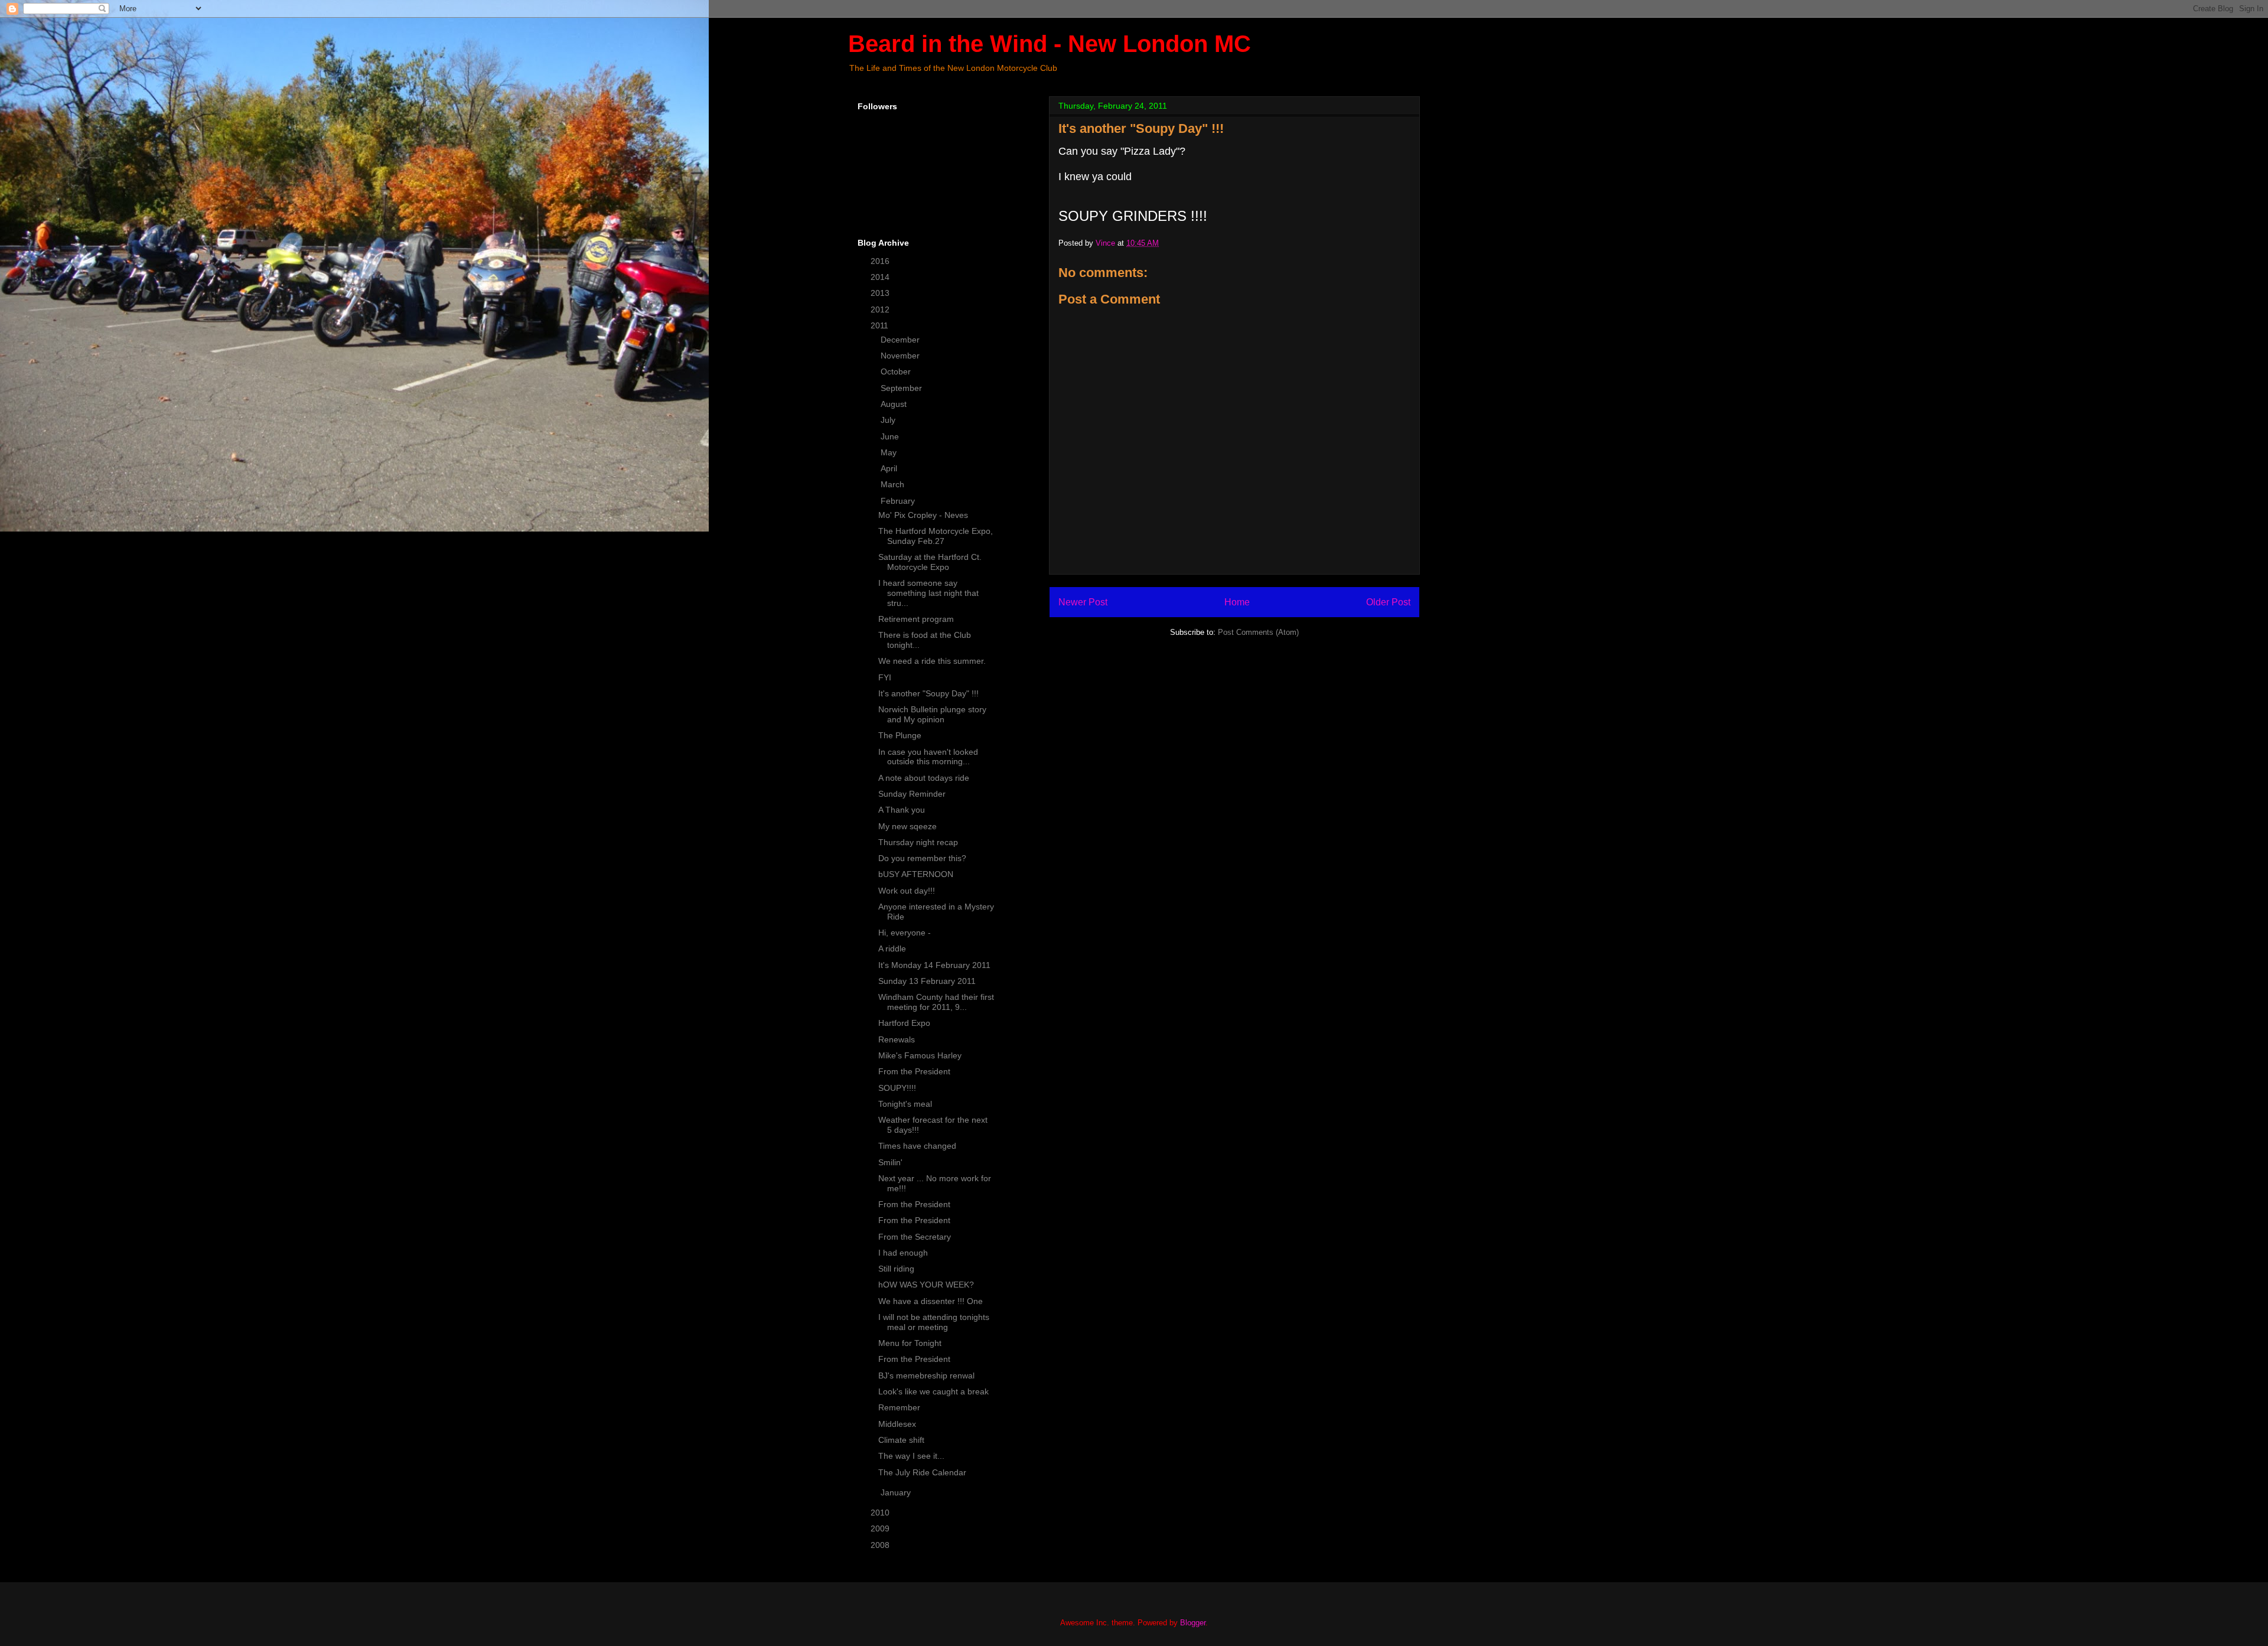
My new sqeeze (907, 826)
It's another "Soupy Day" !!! (928, 693)
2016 (881, 261)
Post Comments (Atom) (1258, 632)
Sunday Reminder (912, 794)
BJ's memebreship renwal (926, 1376)
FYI (885, 677)
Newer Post (1083, 602)
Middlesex (897, 1424)
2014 (881, 277)
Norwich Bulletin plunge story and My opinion (932, 714)
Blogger (1193, 1623)
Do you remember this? (922, 858)
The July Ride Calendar (922, 1472)
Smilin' (890, 1162)
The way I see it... (911, 1456)
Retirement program (916, 619)
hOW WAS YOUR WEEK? (926, 1285)
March (894, 484)
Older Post (1388, 602)
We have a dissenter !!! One (931, 1301)
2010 (881, 1513)
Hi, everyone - (905, 933)
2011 (881, 325)
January (897, 1492)
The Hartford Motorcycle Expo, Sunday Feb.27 (936, 536)
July (889, 420)
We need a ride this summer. (932, 661)
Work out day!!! (907, 891)
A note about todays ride (924, 778)
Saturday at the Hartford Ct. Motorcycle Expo (930, 562)
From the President (914, 1071)
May (890, 452)
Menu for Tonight (910, 1343)
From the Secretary (915, 1237)
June (891, 436)
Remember (899, 1407)
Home (1237, 602)
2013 (881, 293)
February (899, 501)
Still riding (896, 1269)
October (897, 371)
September (902, 388)
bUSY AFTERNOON (916, 874)
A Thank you (902, 810)
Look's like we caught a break (933, 1391)
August (895, 404)
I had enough (903, 1253)
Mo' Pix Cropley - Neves (923, 515)
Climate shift (901, 1440)
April (890, 468)
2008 (881, 1545)
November (901, 356)
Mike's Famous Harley (920, 1055)
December (901, 340)
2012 (881, 309)
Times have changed (917, 1146)
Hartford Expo (904, 1023)
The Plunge (900, 735)
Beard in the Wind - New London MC (1050, 44)
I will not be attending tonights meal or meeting (934, 1322)
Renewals (897, 1039)
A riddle (892, 949)
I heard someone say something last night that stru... (928, 593)
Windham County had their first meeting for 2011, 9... (936, 1002)
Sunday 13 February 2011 (927, 981)
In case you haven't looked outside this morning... (928, 757)
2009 (881, 1528)
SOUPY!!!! (897, 1088)
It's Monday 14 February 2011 (934, 965)
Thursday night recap (918, 842)
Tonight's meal (905, 1104)
